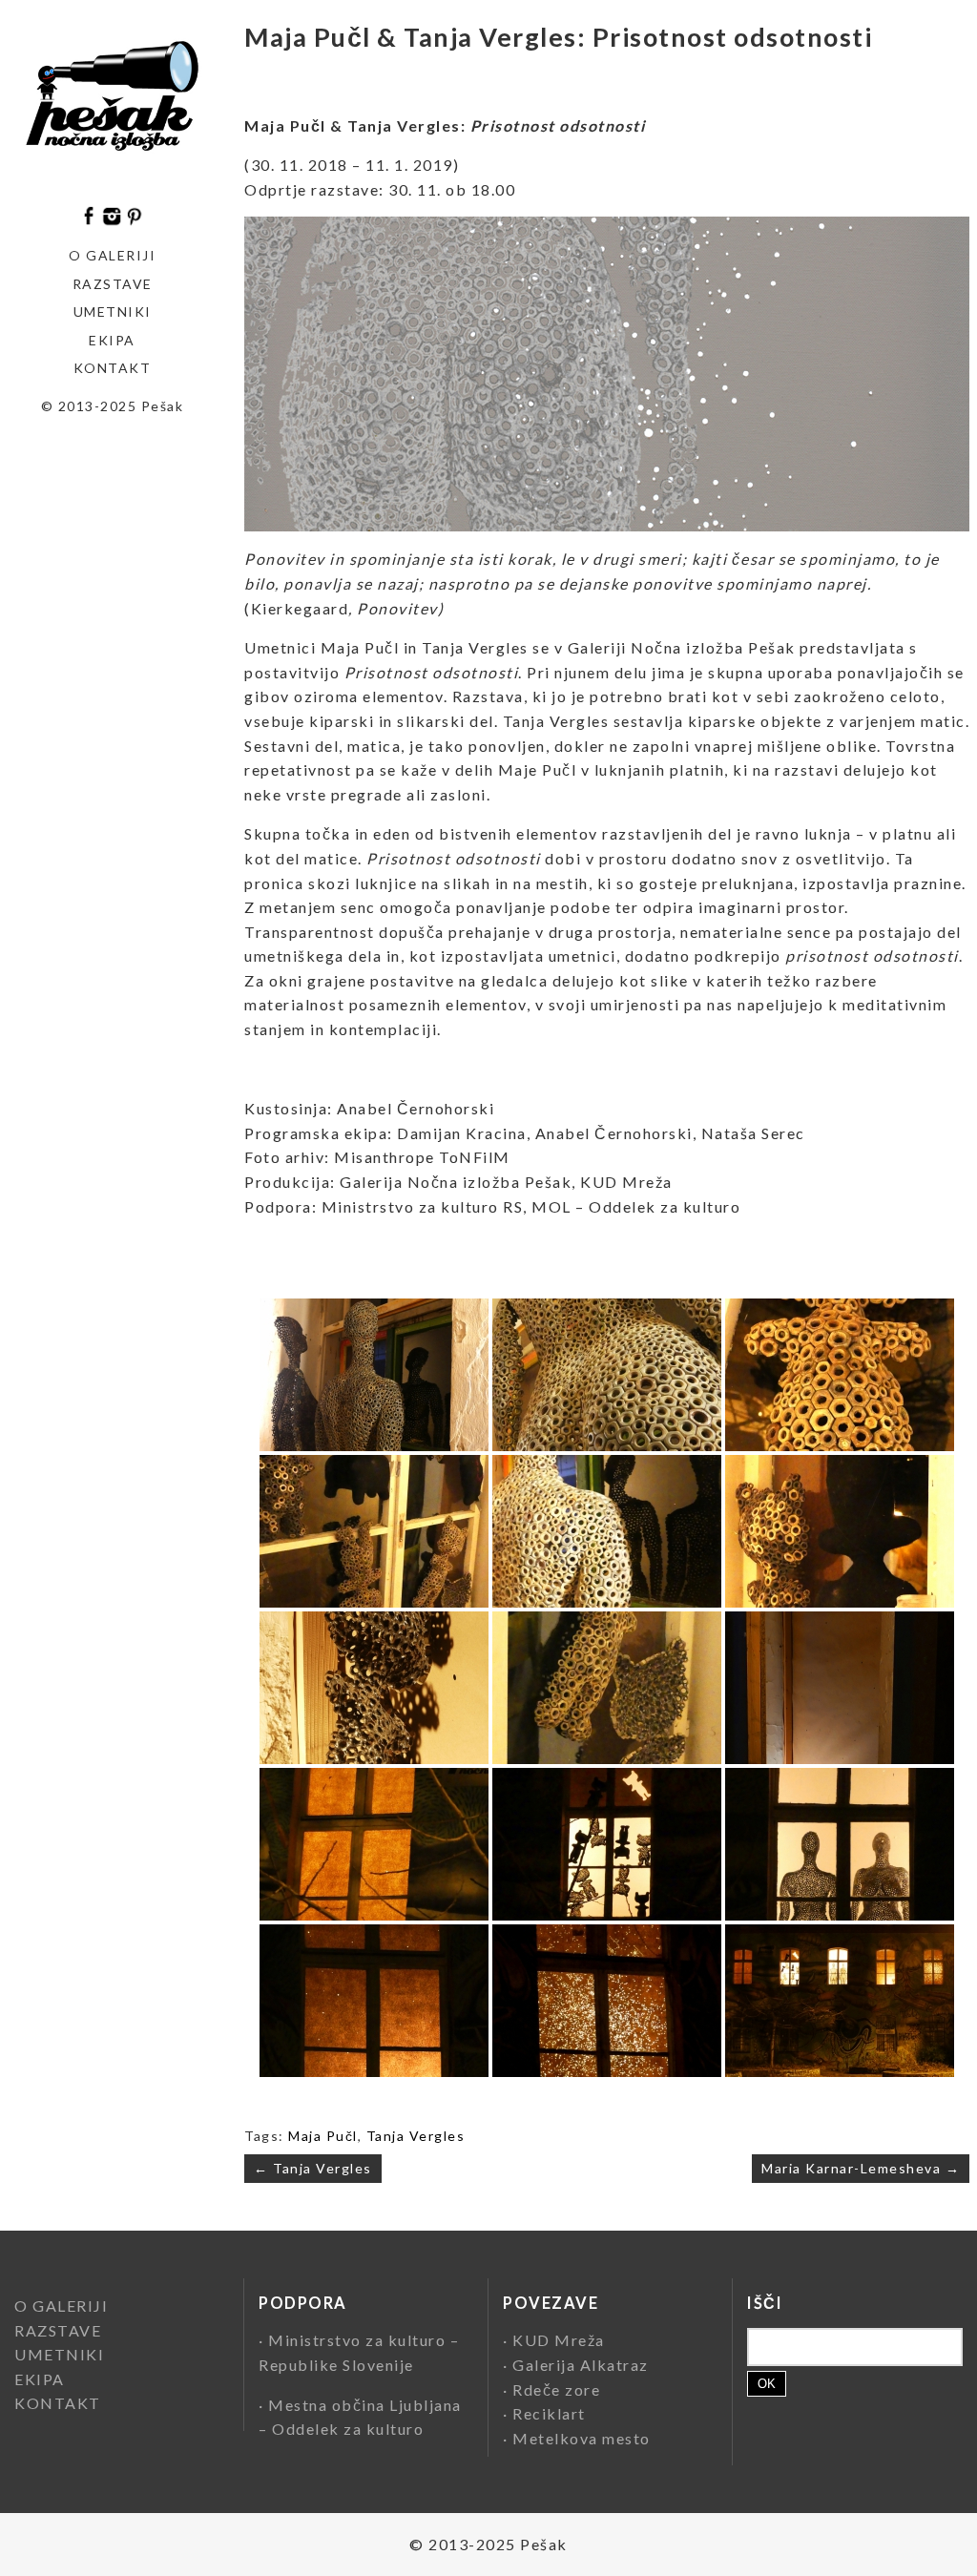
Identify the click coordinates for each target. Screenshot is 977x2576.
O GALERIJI (112, 255)
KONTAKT (113, 368)
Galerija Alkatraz (581, 2365)
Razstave (113, 284)
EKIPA (112, 340)
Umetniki (113, 312)
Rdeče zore (556, 2389)
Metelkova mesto (582, 2438)
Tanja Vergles (416, 2136)
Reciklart (549, 2413)
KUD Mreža (559, 2340)
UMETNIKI (59, 2354)
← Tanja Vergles (313, 2168)
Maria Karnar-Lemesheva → (861, 2168)
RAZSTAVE (58, 2330)
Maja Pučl (323, 2136)
